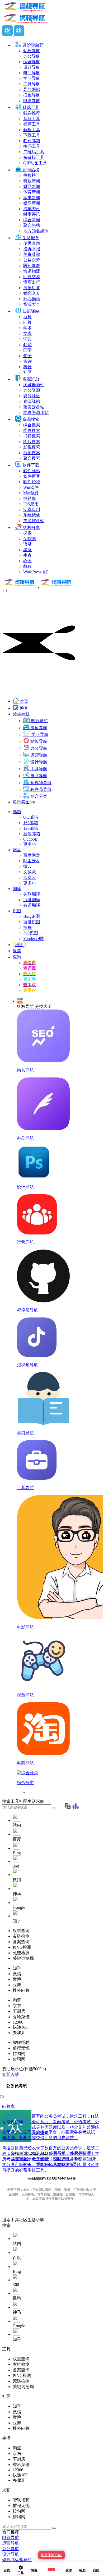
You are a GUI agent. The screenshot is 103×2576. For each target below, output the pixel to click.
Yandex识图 (34, 939)
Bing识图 (32, 916)
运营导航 (11, 2543)
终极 (27, 2164)
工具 (15, 2220)
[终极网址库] (38, 586)
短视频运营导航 (17, 2560)
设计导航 (11, 2554)
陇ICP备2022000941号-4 (58, 2164)
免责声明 (62, 2159)
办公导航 (11, 2549)
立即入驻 (11, 2074)
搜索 (6, 2220)
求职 (40, 2220)
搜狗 (27, 927)
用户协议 (41, 2159)
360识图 (31, 933)
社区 (23, 2220)
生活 (32, 2220)
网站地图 (20, 2159)
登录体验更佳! (51, 2555)
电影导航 (11, 2538)
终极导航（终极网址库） (72, 2153)
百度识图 (32, 922)
